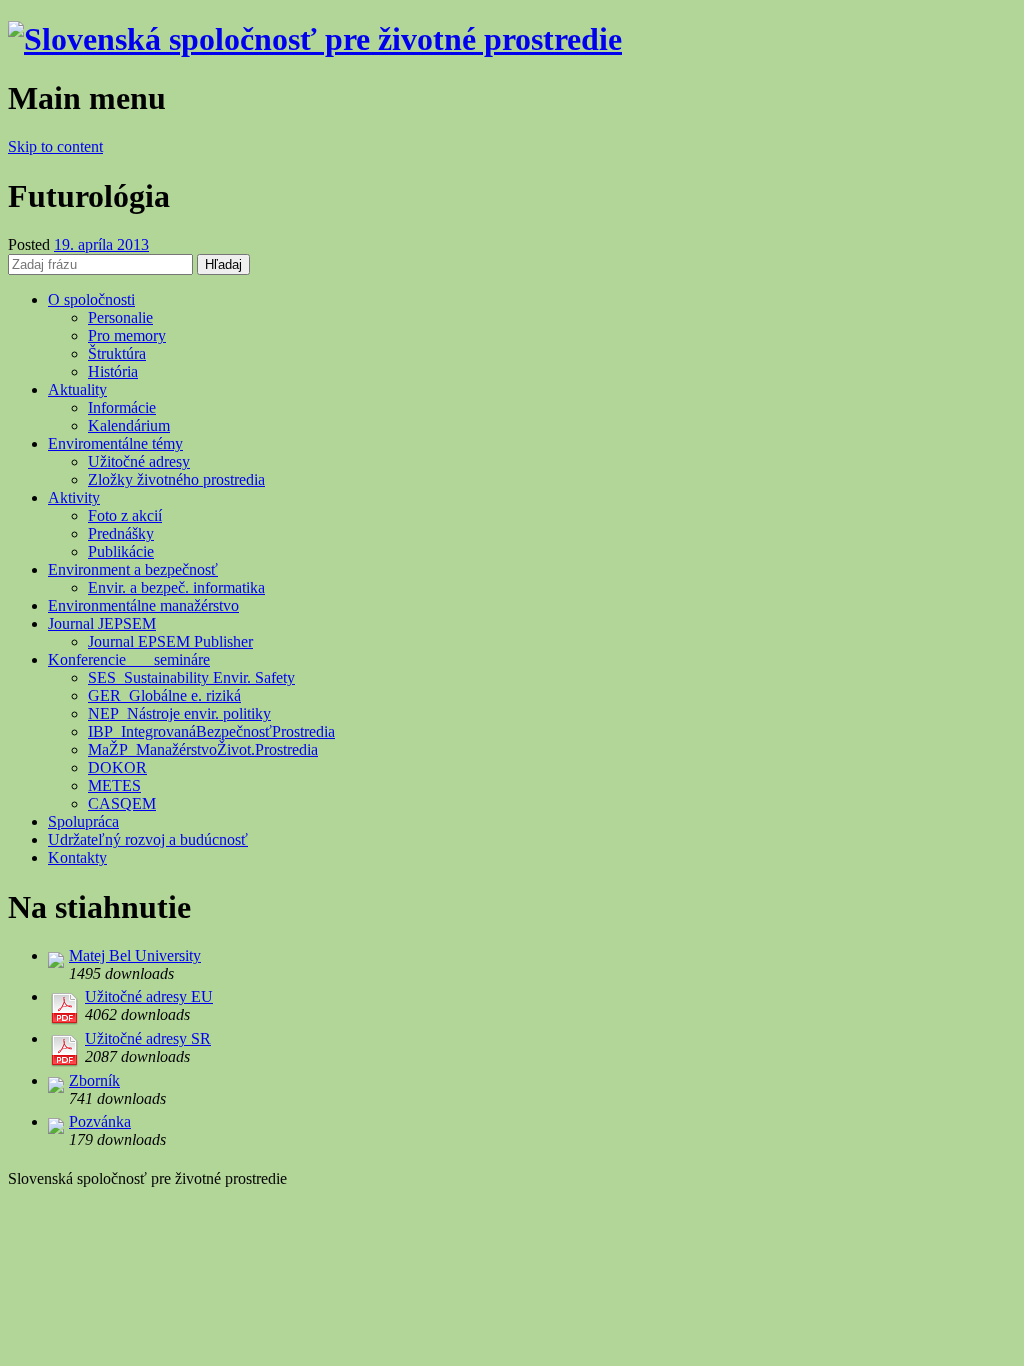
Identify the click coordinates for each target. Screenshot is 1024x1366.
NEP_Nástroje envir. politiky (179, 713)
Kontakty (77, 857)
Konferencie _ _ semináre (129, 659)
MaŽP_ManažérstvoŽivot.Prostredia (203, 749)
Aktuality (77, 389)
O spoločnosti (91, 299)
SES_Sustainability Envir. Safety (191, 677)
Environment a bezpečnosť (133, 569)
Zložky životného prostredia (176, 479)
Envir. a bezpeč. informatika (176, 587)
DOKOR (117, 767)
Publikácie (121, 551)
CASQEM (122, 803)
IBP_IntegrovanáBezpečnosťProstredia (211, 731)
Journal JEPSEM (102, 623)
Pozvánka (100, 1121)
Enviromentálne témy (115, 443)
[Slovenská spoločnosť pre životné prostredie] (315, 39)
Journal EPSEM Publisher (170, 641)
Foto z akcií (125, 515)
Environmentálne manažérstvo (143, 605)
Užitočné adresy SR (148, 1038)
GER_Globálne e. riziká (164, 695)
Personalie (120, 317)
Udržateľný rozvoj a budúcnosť (148, 839)
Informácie (122, 407)
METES (114, 785)
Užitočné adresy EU (149, 996)
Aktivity (74, 497)
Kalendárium (129, 425)
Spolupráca (83, 821)
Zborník (94, 1080)
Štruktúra (117, 353)
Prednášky (121, 533)
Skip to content (55, 146)
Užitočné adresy (139, 461)
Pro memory (127, 335)
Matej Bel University (135, 955)
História (113, 371)
